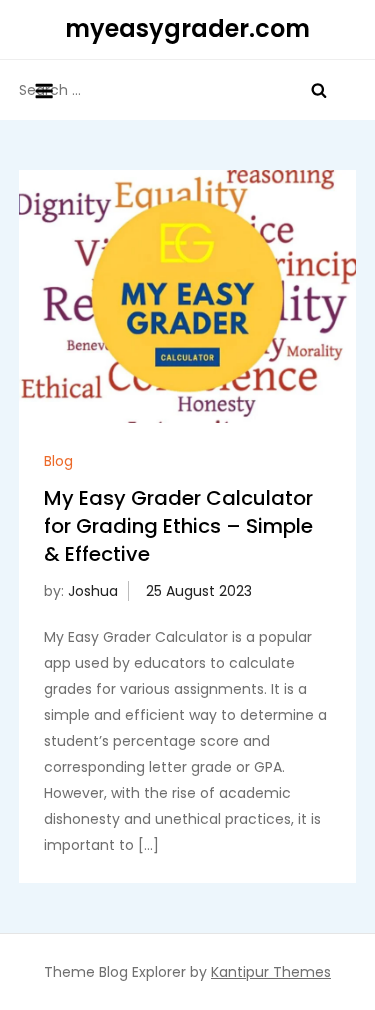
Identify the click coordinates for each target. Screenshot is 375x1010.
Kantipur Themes (271, 972)
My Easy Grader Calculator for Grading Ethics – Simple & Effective (178, 526)
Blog (58, 461)
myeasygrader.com (187, 28)
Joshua (93, 591)
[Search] (319, 90)
